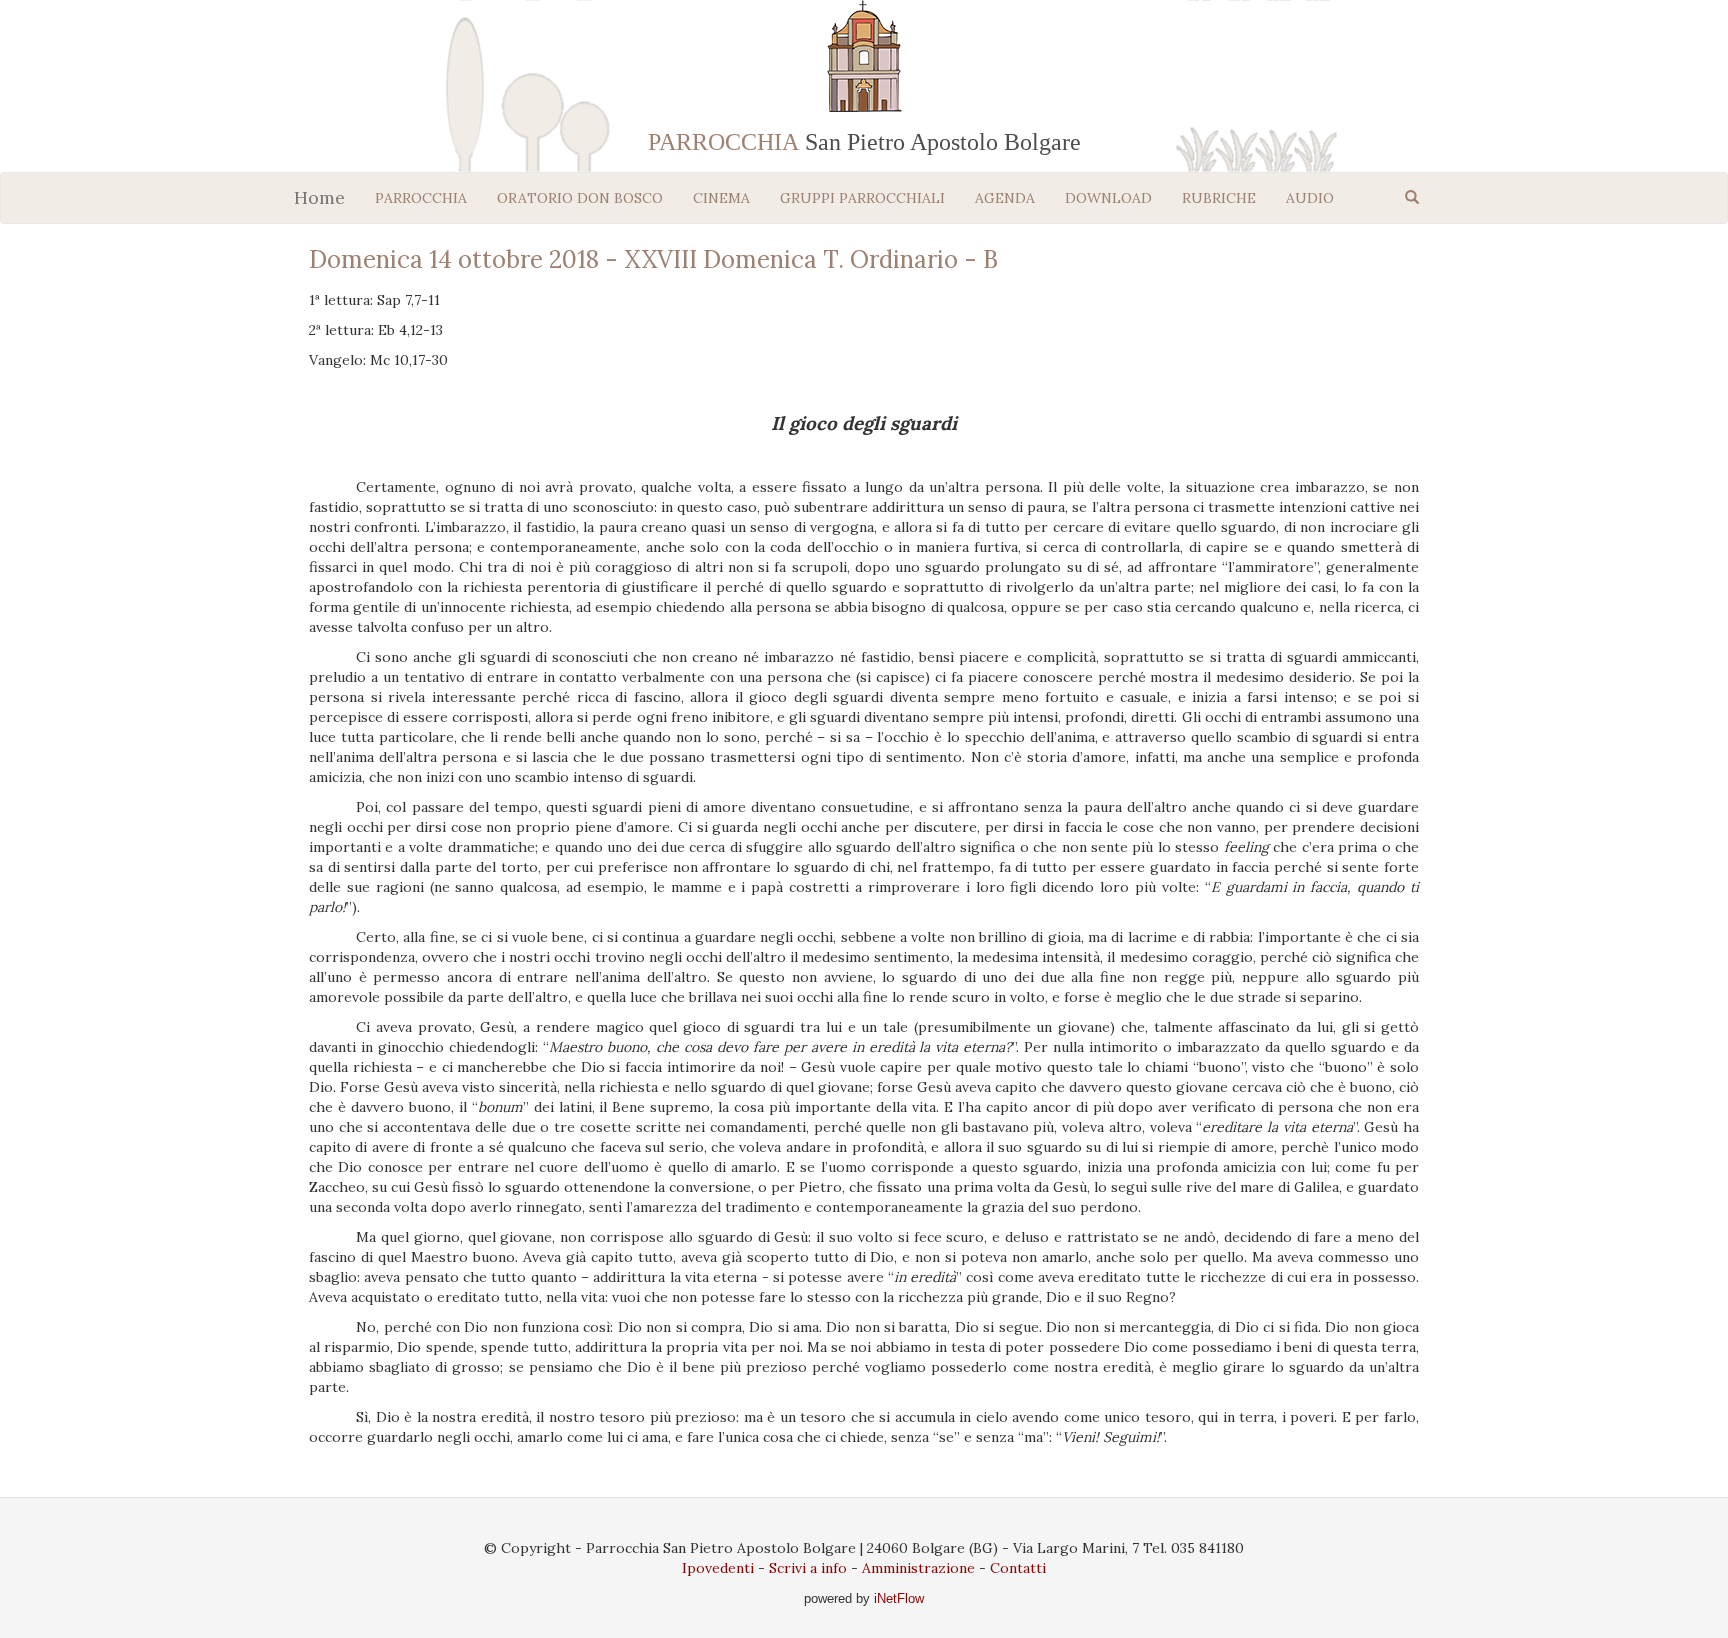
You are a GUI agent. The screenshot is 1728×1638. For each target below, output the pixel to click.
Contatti (1018, 1568)
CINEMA (721, 198)
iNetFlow (897, 1598)
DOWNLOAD (1108, 198)
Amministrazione (918, 1568)
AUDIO (1310, 198)
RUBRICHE (1219, 198)
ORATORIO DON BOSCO (580, 198)
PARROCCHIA (421, 198)
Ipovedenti (718, 1568)
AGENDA (1005, 198)
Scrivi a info (808, 1568)
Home (319, 197)
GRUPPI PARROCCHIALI (862, 198)
